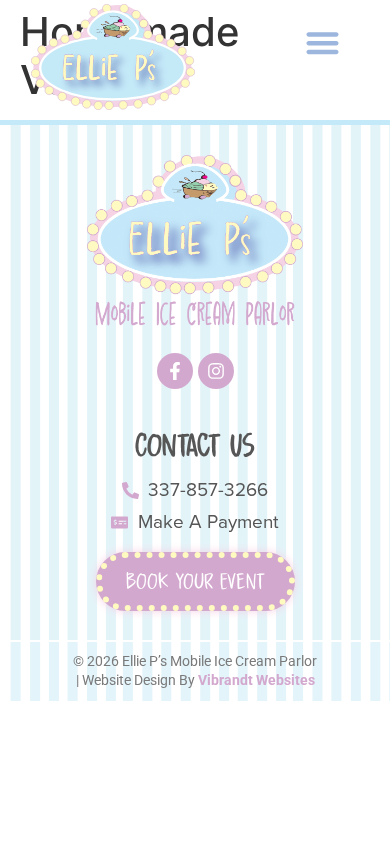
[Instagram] (216, 371)
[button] (322, 42)
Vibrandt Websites (256, 680)
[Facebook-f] (175, 371)
